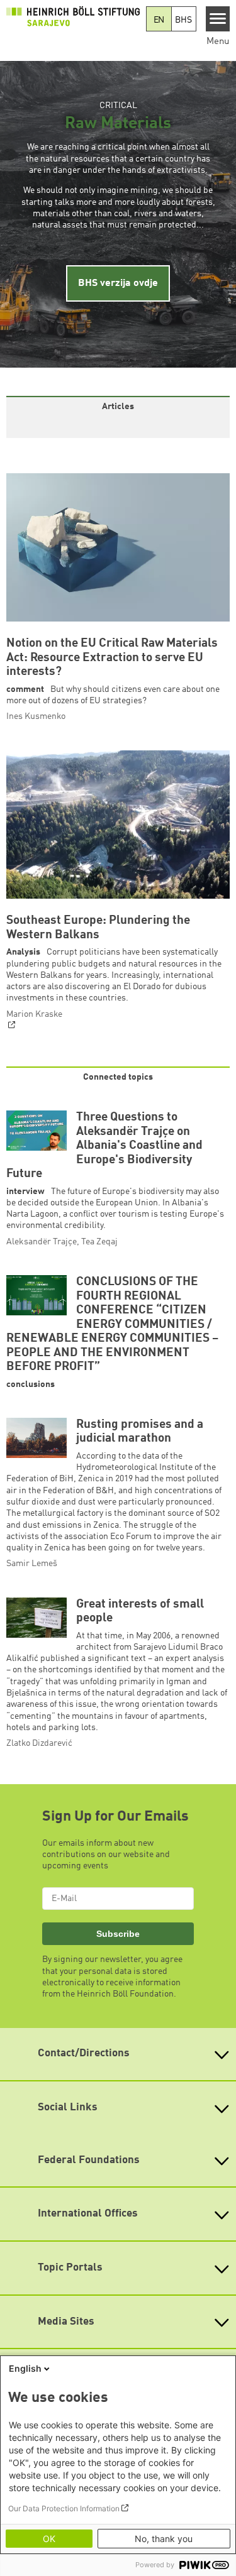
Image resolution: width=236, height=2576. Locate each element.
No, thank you (164, 2539)
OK (49, 2539)
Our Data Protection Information (64, 2508)
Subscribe (118, 1934)
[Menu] (218, 19)
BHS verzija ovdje (118, 283)
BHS (183, 20)
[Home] (73, 16)
